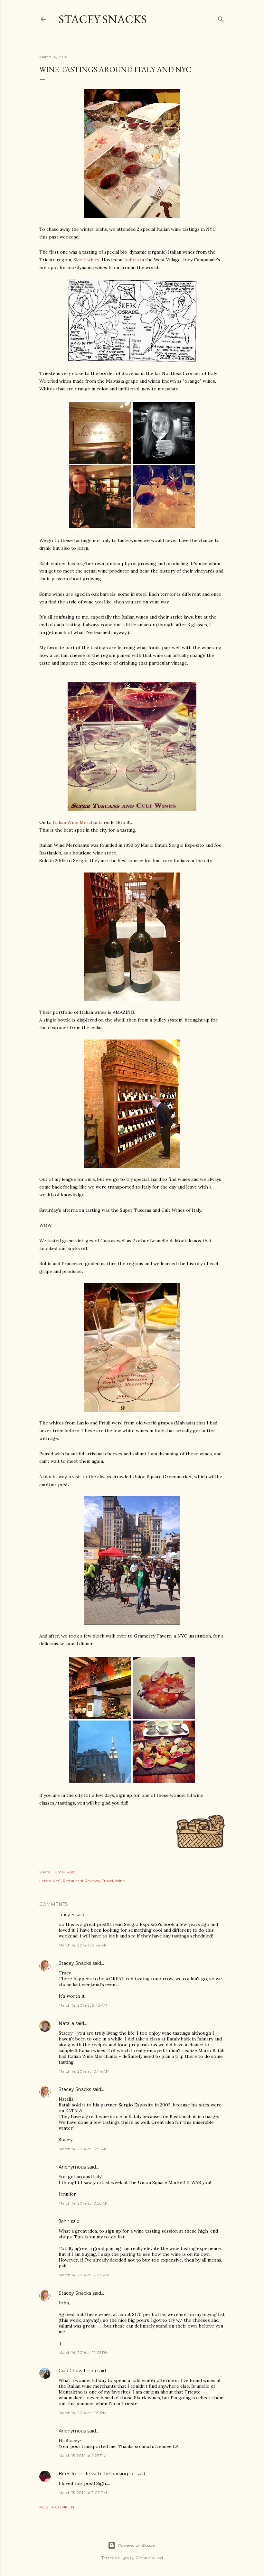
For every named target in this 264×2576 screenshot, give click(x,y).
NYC (57, 1881)
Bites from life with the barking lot (97, 2474)
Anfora (132, 260)
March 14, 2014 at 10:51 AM (83, 2149)
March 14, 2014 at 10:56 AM (84, 2203)
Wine (120, 1881)
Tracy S (66, 1915)
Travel (107, 1881)
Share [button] (45, 1872)
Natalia (66, 2023)
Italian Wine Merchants (78, 822)
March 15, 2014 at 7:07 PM (83, 2492)
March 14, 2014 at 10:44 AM (84, 2071)
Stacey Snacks (103, 19)
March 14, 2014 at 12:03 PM (84, 2275)
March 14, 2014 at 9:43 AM (83, 2005)
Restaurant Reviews (81, 1881)
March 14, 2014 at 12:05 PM (84, 2352)
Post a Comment (58, 2507)
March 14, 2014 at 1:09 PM (83, 2413)
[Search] (221, 18)
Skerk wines (86, 260)
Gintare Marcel (149, 2557)
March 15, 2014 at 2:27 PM (82, 2455)
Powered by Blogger (137, 2545)
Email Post (65, 1872)
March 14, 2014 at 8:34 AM (83, 1945)
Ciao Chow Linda (77, 2371)
